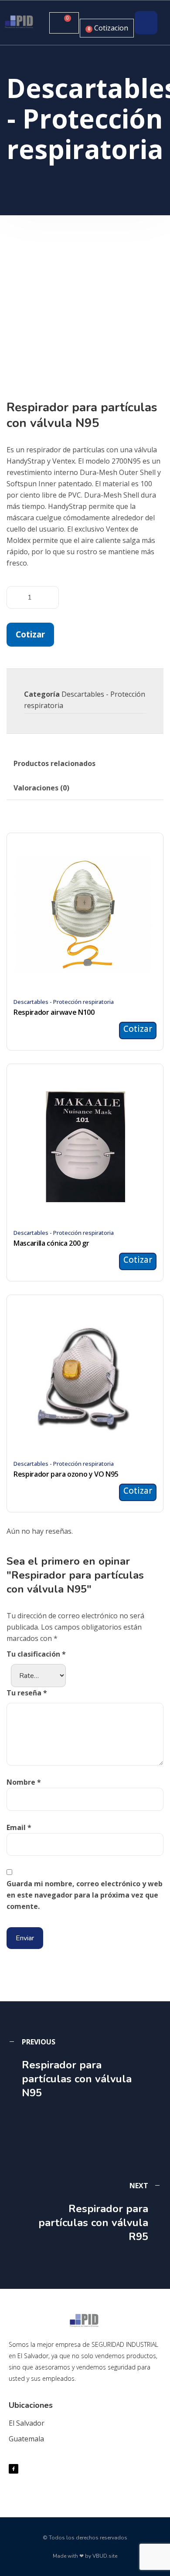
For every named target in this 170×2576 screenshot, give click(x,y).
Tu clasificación (36, 1654)
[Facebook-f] (14, 2469)
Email (19, 1827)
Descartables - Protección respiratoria (64, 1002)
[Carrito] (64, 23)
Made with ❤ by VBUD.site (85, 2556)
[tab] (54, 763)
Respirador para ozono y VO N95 (66, 1474)
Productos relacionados (54, 763)
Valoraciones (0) (41, 788)
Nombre (24, 1782)
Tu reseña (27, 1693)
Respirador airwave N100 (54, 1012)
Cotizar (30, 634)
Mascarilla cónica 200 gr (51, 1243)
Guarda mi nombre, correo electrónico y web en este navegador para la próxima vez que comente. (85, 1895)
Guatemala (26, 2439)
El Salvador (27, 2423)
